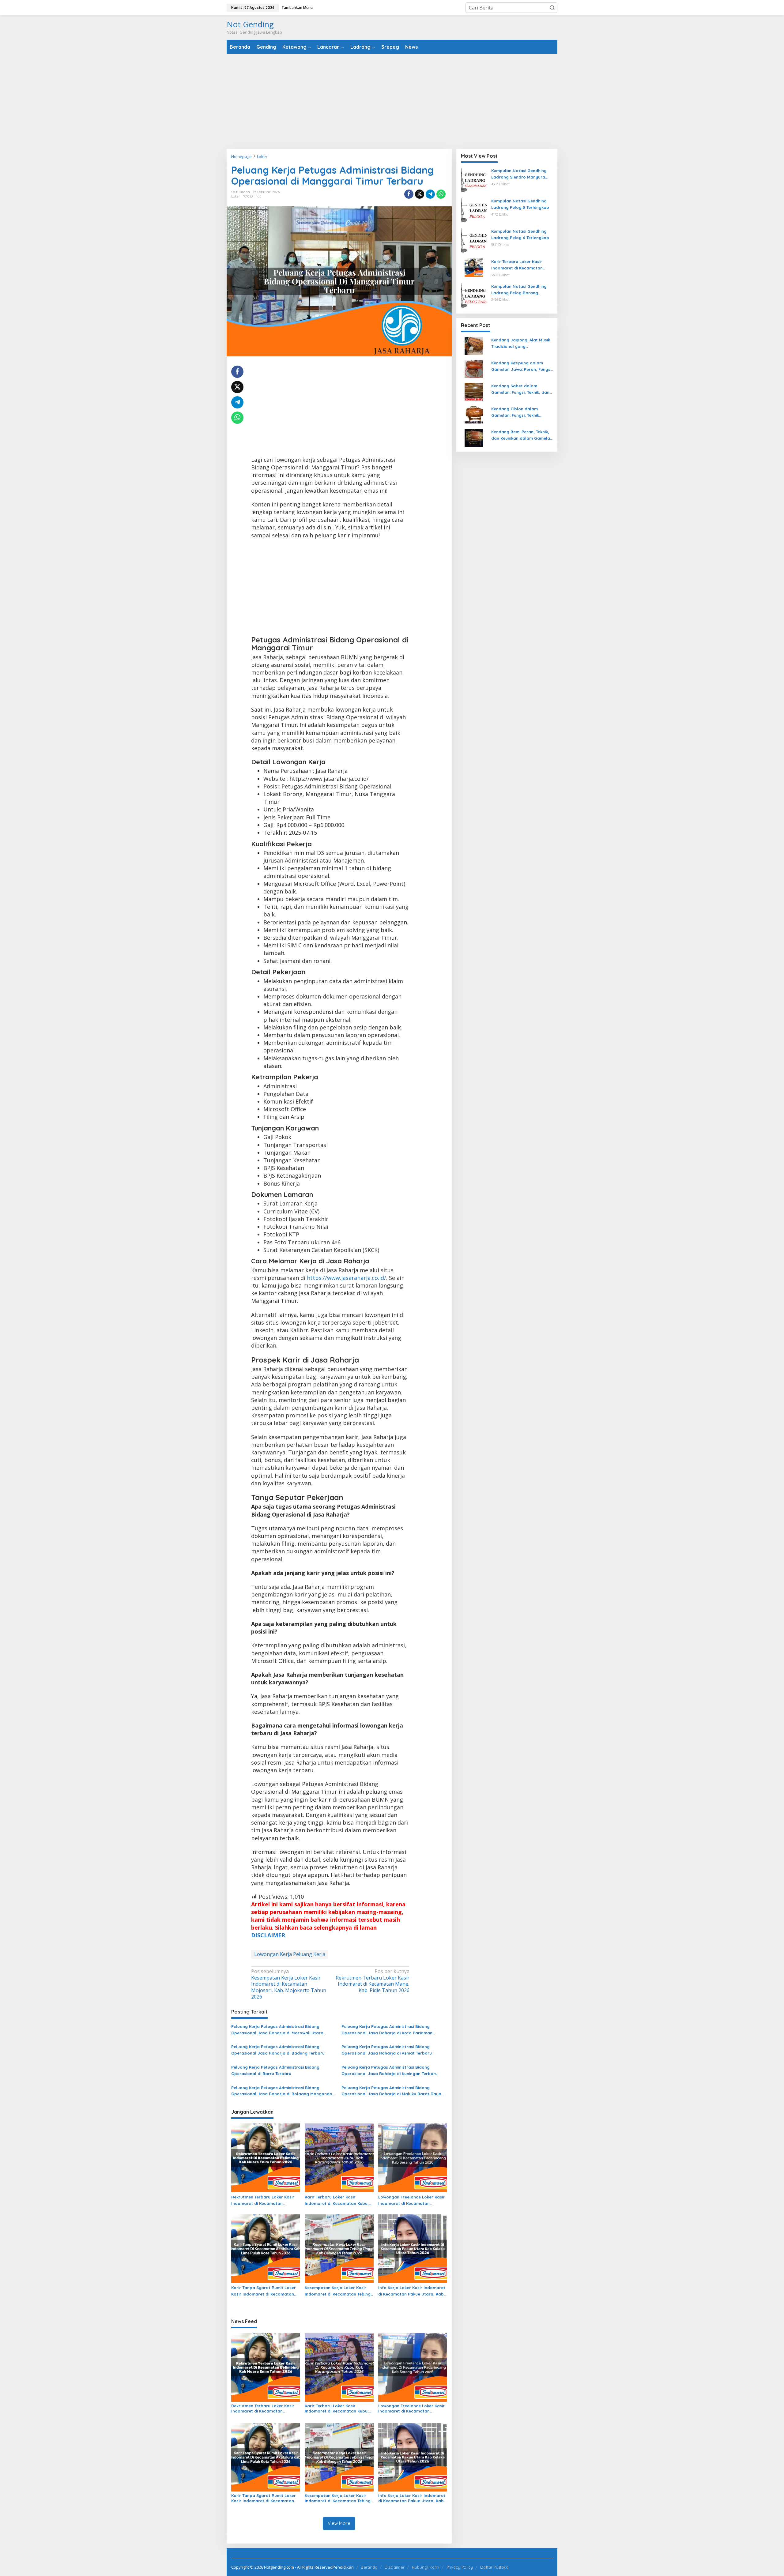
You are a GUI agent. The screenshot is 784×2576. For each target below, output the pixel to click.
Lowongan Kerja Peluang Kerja (290, 1954)
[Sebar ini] (409, 194)
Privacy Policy (460, 2567)
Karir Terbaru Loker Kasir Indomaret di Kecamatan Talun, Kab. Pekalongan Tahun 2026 (522, 265)
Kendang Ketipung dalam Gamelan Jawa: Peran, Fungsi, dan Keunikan (522, 367)
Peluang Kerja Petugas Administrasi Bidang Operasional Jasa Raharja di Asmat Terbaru (387, 2050)
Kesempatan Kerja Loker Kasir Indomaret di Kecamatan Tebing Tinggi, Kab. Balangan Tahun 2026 (338, 2291)
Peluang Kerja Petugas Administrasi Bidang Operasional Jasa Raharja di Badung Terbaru (278, 2050)
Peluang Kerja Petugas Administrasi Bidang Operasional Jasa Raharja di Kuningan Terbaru (390, 2070)
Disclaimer (395, 2567)
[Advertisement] (392, 101)
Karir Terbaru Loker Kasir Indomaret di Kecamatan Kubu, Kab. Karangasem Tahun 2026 (337, 2201)
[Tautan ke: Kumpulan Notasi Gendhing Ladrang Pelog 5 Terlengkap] (474, 210)
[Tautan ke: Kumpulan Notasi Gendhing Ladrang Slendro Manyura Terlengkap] (474, 180)
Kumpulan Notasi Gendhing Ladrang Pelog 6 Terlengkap (520, 234)
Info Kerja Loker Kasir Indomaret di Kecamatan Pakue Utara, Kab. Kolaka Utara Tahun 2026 (412, 2291)
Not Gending (250, 24)
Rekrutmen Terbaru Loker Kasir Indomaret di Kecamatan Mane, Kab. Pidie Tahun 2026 (373, 1981)
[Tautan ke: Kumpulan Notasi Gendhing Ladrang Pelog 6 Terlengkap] (474, 241)
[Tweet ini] (420, 194)
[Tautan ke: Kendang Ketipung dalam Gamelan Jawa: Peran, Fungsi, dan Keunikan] (474, 369)
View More (339, 2523)
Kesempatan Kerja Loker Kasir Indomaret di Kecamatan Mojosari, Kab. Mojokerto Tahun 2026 (289, 1984)
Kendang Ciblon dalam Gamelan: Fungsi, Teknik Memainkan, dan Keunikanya (520, 412)
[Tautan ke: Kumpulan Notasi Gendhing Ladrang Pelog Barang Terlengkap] (474, 296)
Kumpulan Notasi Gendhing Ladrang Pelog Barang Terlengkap (519, 290)
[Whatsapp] (441, 194)
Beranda (369, 2567)
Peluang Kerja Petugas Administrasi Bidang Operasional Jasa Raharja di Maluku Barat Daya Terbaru (391, 2091)
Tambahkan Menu (297, 8)
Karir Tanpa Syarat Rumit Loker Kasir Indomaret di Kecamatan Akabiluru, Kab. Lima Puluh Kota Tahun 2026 (264, 2291)
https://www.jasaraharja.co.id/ (347, 1278)
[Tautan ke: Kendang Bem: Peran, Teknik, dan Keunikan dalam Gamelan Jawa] (474, 438)
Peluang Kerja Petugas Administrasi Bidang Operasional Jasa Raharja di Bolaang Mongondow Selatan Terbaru (283, 2091)
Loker (236, 196)
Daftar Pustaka (494, 2567)
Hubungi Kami (426, 2567)
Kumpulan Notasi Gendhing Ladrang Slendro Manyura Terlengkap (519, 174)
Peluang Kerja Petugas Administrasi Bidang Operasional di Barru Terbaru (275, 2070)
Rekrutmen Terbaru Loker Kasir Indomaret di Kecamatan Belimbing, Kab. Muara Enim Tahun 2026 (263, 2201)
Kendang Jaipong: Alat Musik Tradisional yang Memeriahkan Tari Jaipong (521, 344)
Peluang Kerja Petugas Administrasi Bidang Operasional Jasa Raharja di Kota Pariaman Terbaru (387, 2030)
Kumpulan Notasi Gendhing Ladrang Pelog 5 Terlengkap (520, 204)
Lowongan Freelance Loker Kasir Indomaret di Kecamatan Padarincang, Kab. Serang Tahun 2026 (412, 2201)
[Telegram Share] (430, 194)
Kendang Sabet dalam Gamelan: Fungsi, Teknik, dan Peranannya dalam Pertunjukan (520, 389)
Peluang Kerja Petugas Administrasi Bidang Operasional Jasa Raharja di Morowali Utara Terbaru (277, 2030)
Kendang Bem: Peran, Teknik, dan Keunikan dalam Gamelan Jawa (522, 435)
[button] (552, 8)
